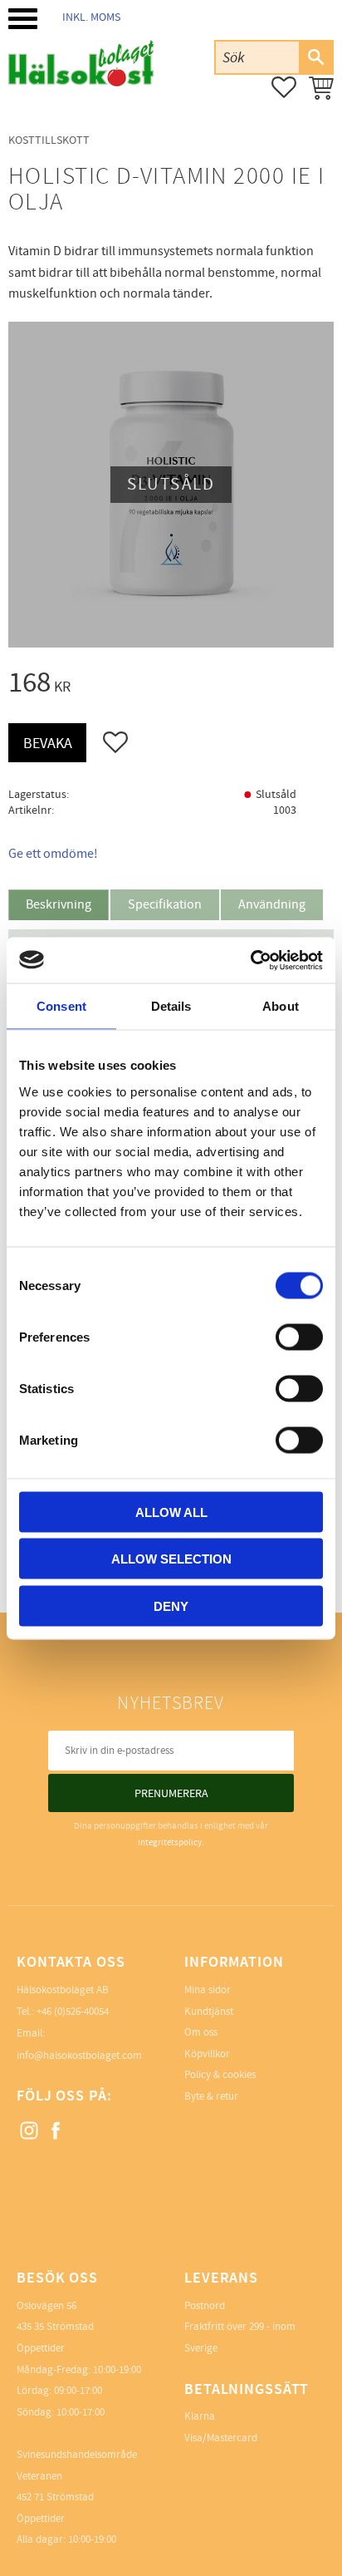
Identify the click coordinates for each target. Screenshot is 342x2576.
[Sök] (315, 57)
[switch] (299, 1337)
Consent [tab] (61, 1006)
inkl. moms (91, 17)
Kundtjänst (209, 2012)
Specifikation (165, 904)
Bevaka (48, 744)
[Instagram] (30, 2131)
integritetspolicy (170, 1842)
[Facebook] (56, 2131)
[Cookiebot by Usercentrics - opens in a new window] (250, 960)
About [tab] (281, 1006)
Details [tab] (171, 1006)
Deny (171, 1606)
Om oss (201, 2032)
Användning (272, 904)
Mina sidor (208, 1990)
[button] (23, 19)
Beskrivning (59, 904)
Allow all (171, 1512)
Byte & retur (211, 2096)
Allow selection (171, 1559)
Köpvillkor (207, 2054)
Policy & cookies (220, 2075)
